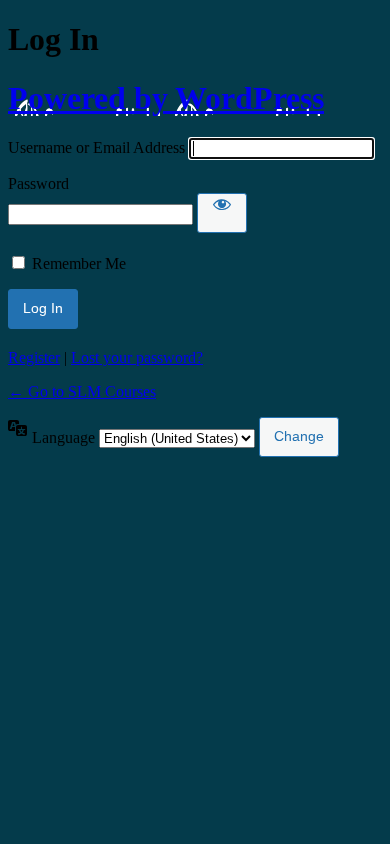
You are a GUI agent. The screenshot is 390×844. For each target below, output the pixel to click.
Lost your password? (137, 357)
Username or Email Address (96, 147)
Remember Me (79, 263)
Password (38, 183)
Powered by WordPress (166, 98)
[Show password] (222, 213)
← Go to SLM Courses (82, 391)
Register (34, 357)
